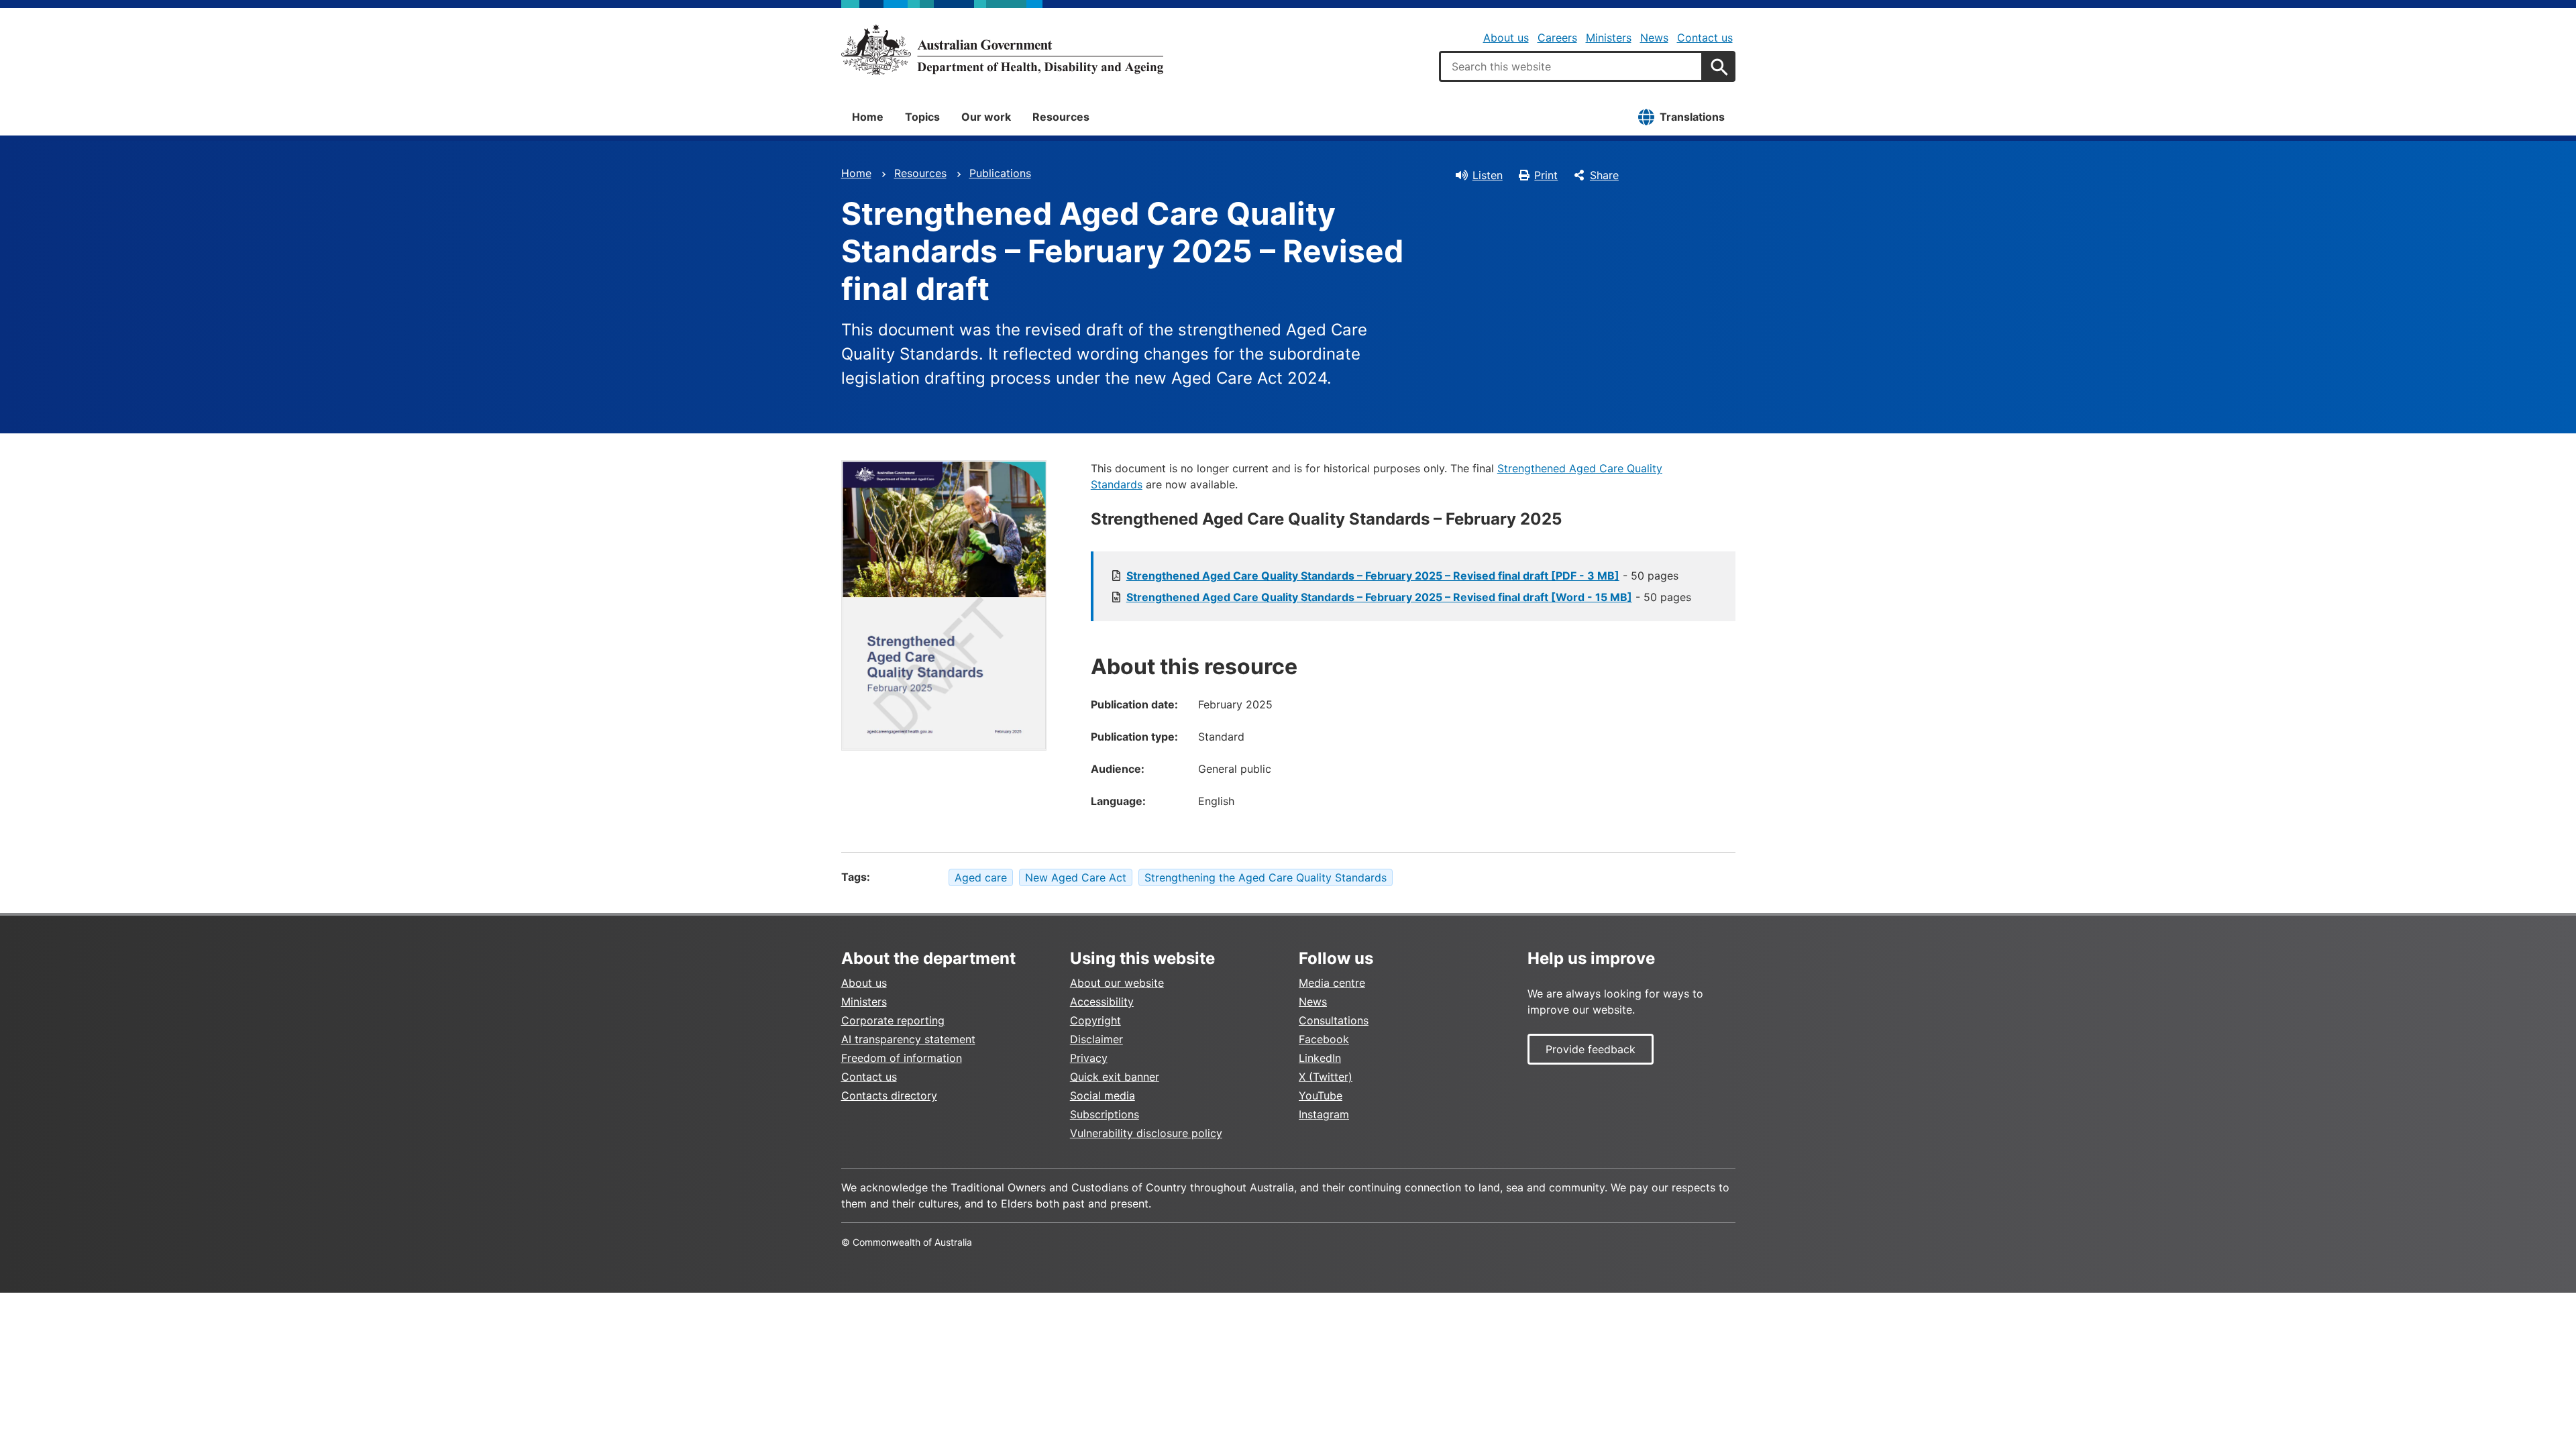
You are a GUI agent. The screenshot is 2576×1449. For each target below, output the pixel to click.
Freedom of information (902, 1058)
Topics (922, 117)
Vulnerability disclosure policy (1146, 1133)
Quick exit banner (1115, 1077)
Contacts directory (889, 1095)
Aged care (981, 877)
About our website (1117, 983)
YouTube (1321, 1095)
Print (1546, 175)
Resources (1061, 117)
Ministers (1609, 38)
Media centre (1332, 983)
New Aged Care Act (1076, 877)
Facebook (1324, 1039)
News (1654, 38)
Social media (1103, 1095)
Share (1604, 175)
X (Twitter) (1326, 1077)
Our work (986, 117)
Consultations (1334, 1020)
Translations (1692, 117)
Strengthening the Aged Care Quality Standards (1266, 877)
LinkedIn (1320, 1058)
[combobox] (1571, 66)
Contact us (1705, 38)
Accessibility (1102, 1002)
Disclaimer (1096, 1039)
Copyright (1095, 1020)
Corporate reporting (893, 1020)
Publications (1000, 173)
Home (868, 117)
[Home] (1002, 50)
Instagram (1324, 1114)
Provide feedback (1591, 1049)
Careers (1557, 38)
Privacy (1089, 1058)
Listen (1488, 175)
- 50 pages (1402, 576)
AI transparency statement (908, 1039)
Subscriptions (1105, 1114)
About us (1506, 38)
